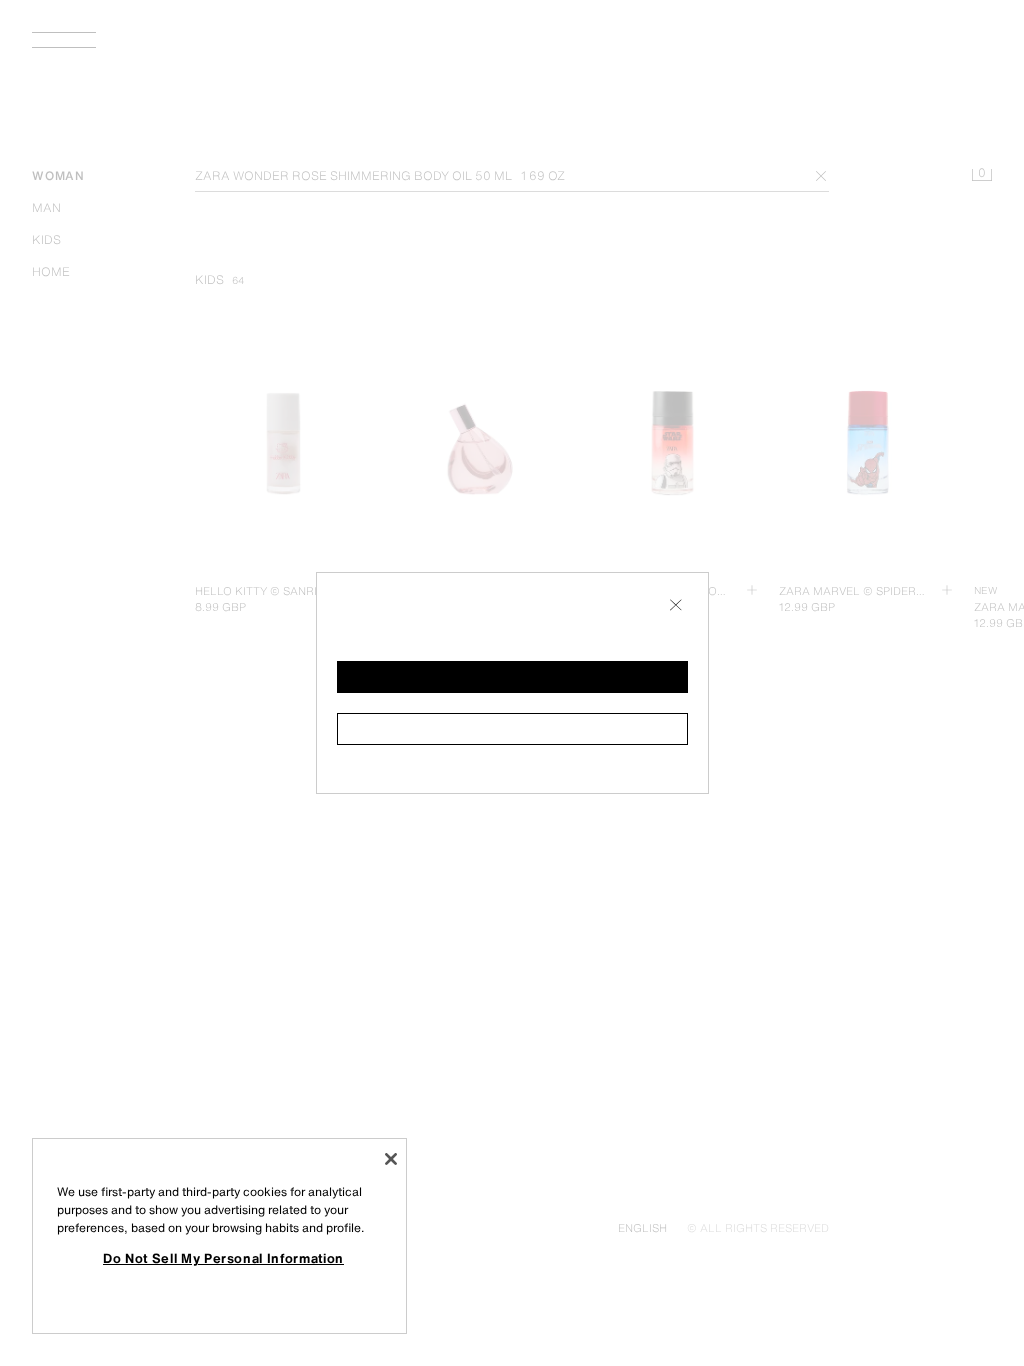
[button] (512, 677)
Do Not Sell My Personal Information (223, 1258)
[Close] (391, 1159)
